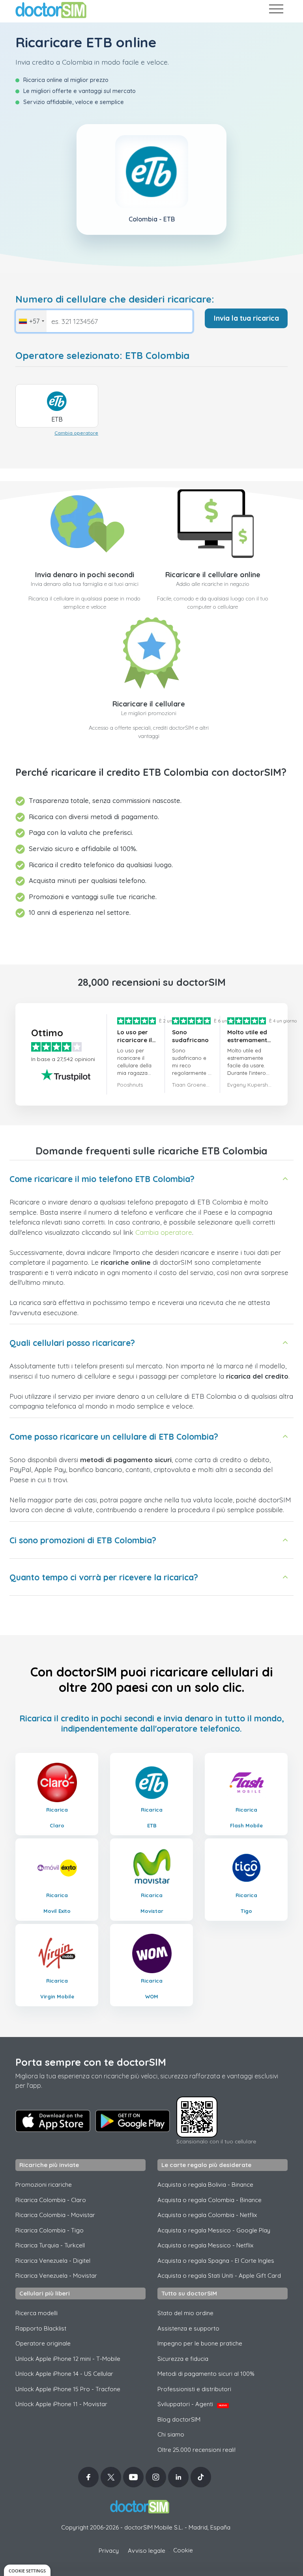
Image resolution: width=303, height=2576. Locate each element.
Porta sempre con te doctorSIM (91, 2062)
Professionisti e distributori (194, 2389)
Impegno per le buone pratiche (200, 2343)
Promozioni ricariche (44, 2185)
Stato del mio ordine (185, 2313)
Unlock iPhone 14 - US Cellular (64, 2374)
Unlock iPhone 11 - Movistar (61, 2404)
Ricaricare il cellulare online (213, 575)
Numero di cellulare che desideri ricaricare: (115, 299)
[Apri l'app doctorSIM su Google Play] (133, 2121)
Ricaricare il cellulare (149, 704)
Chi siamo (171, 2434)
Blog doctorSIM (179, 2419)
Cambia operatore (76, 433)
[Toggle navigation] (276, 10)
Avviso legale (147, 2551)
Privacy (109, 2551)
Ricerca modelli (36, 2313)
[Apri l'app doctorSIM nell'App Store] (53, 2121)
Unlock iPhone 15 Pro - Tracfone (68, 2389)
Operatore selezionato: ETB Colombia (102, 356)
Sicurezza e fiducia (183, 2359)
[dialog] (27, 2570)
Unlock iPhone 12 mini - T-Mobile (68, 2359)
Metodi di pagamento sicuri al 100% (206, 2374)
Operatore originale (43, 2343)
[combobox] (31, 321)
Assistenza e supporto (188, 2328)
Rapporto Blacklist (41, 2328)
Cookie (183, 2550)
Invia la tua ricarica (246, 318)
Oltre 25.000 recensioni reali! (196, 2450)
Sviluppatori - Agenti (192, 2404)
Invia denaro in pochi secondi (85, 575)
